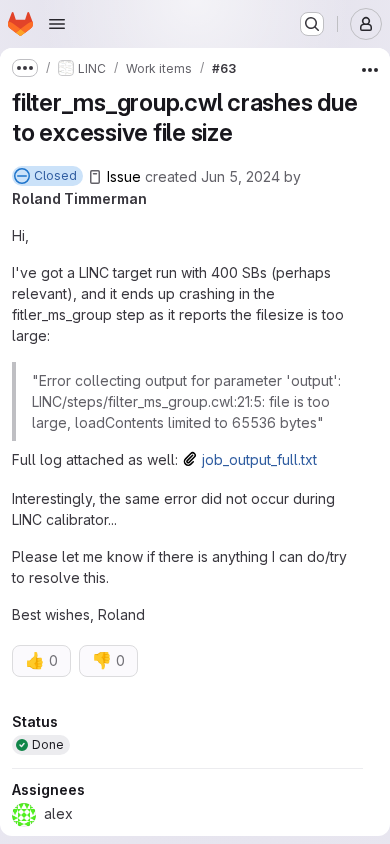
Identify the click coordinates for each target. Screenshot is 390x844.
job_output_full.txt (259, 459)
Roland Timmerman (79, 198)
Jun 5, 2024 (240, 176)
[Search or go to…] (312, 24)
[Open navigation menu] (57, 24)
